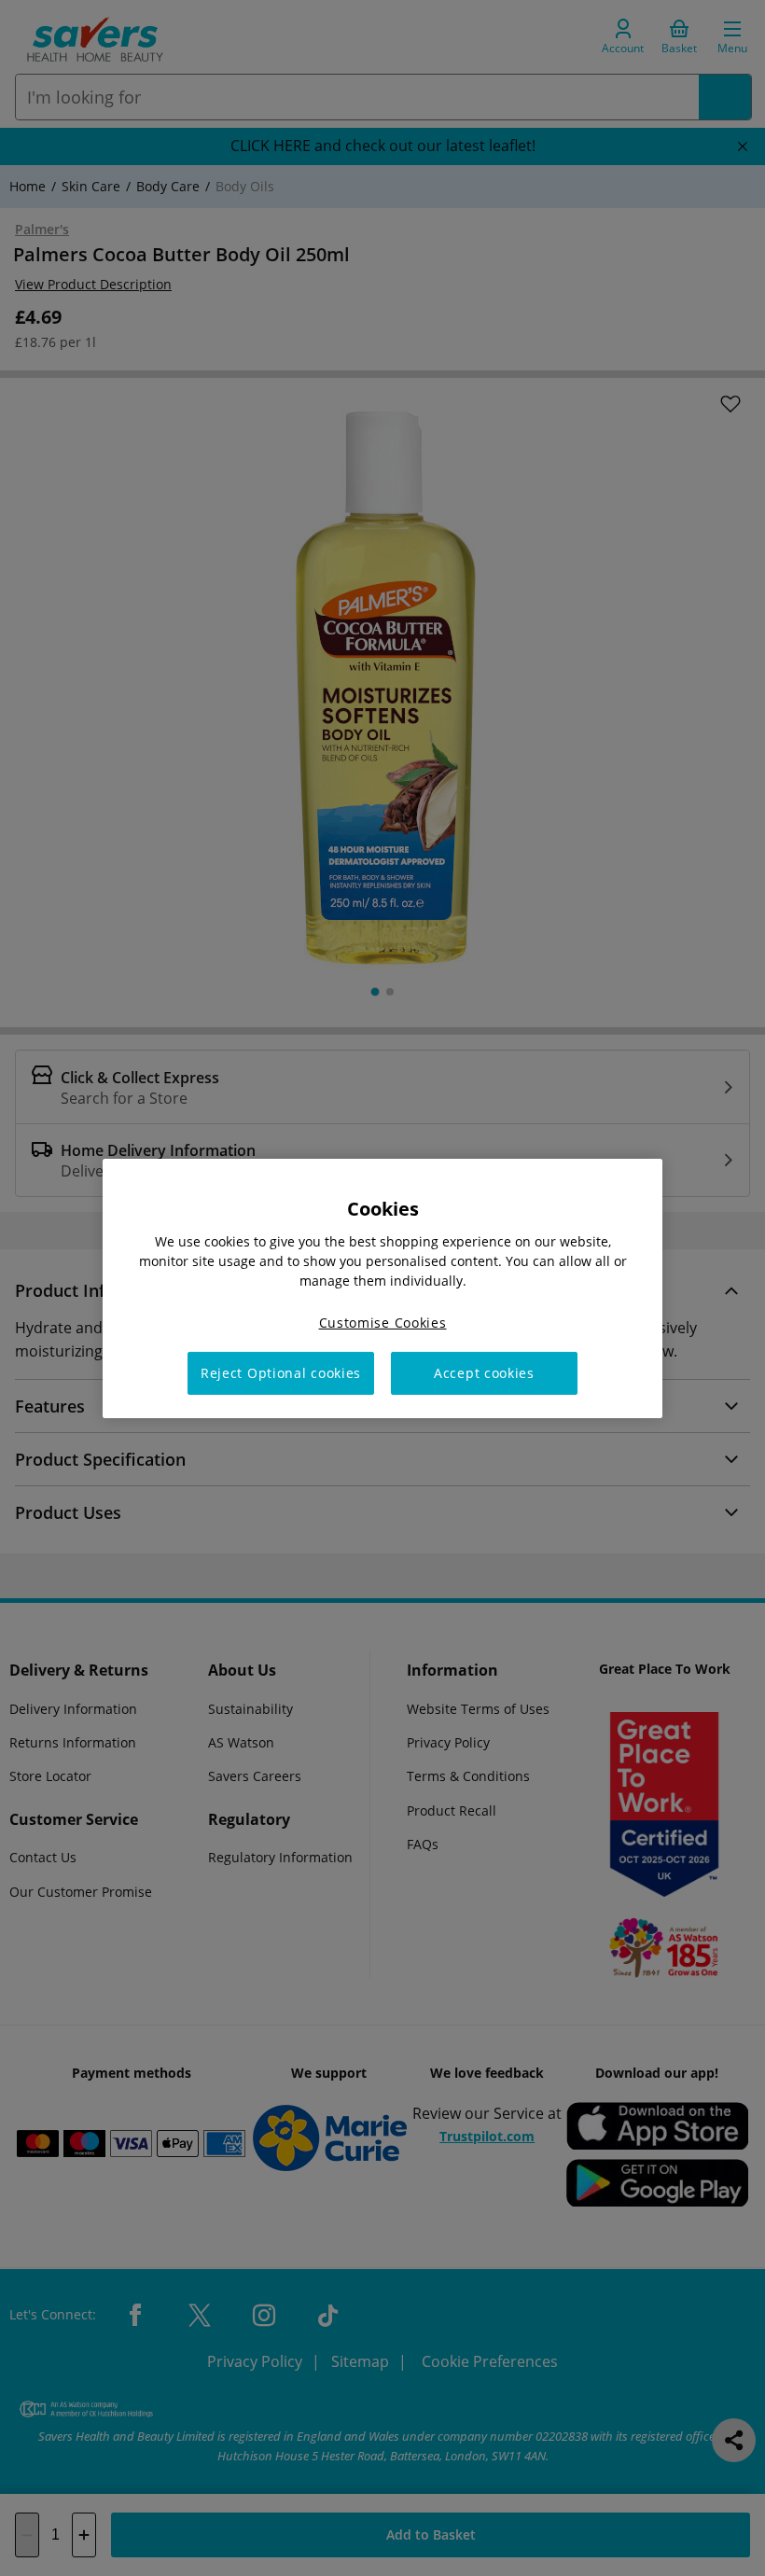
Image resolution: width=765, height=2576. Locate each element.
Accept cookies (484, 1373)
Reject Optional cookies (281, 1373)
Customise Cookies (383, 1322)
